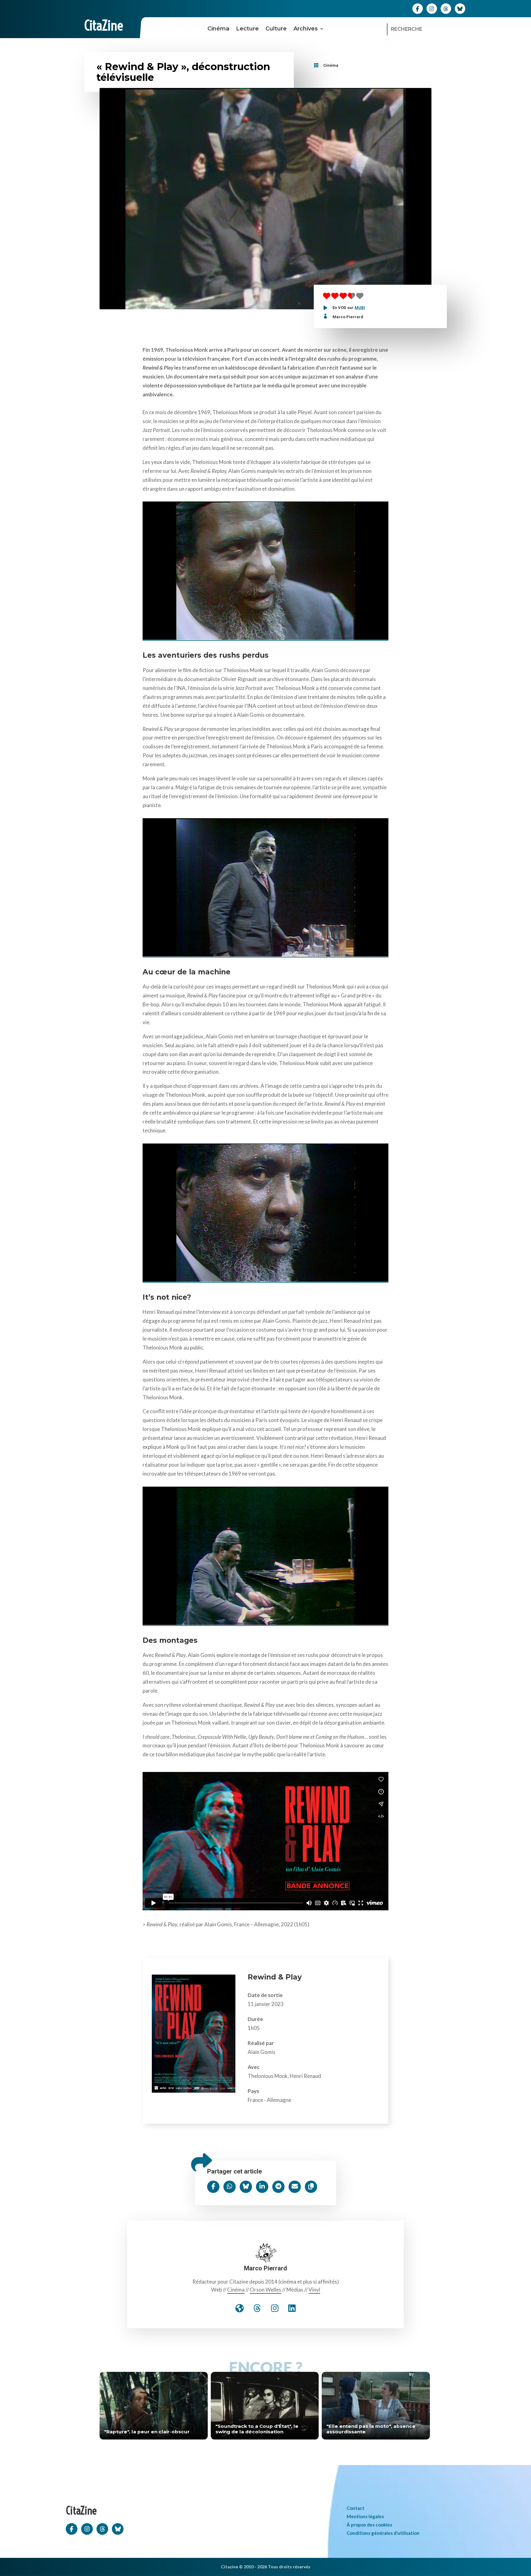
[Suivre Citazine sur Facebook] (418, 8)
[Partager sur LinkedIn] (262, 2187)
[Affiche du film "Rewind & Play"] (194, 2091)
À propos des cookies (369, 2525)
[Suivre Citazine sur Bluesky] (460, 8)
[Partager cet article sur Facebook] (213, 2187)
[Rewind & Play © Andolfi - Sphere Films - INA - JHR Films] (265, 569)
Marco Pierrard (348, 317)
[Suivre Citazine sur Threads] (446, 8)
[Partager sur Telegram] (278, 2187)
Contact (356, 2508)
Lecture (247, 29)
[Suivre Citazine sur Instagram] (432, 8)
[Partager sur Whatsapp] (230, 2187)
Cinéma (218, 29)
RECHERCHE (407, 29)
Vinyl (314, 2290)
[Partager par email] (295, 2187)
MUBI (360, 308)
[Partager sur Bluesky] (246, 2187)
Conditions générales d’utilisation (383, 2533)
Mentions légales (365, 2516)
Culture (276, 29)
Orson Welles (265, 2290)
